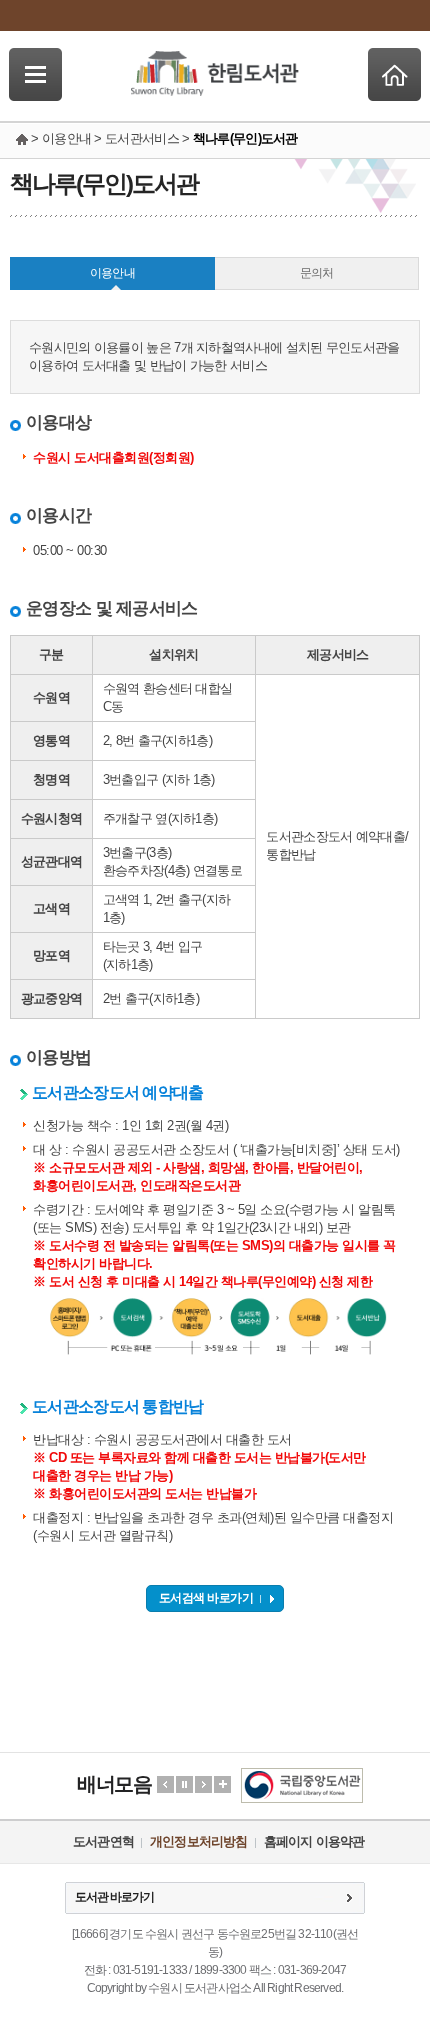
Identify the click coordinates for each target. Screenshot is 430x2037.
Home (394, 74)
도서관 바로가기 (114, 1897)
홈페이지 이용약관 (314, 1841)
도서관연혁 (103, 1841)
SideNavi (35, 74)
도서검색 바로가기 (206, 1598)
